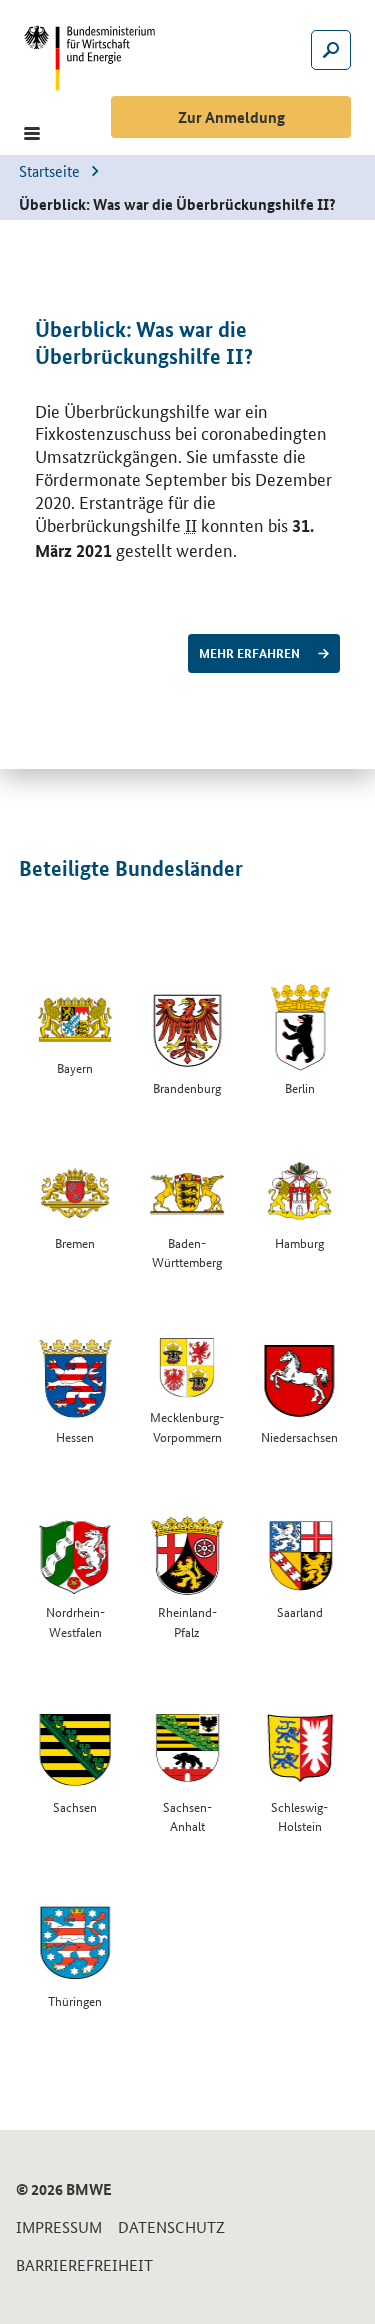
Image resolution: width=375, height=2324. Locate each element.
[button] (32, 133)
